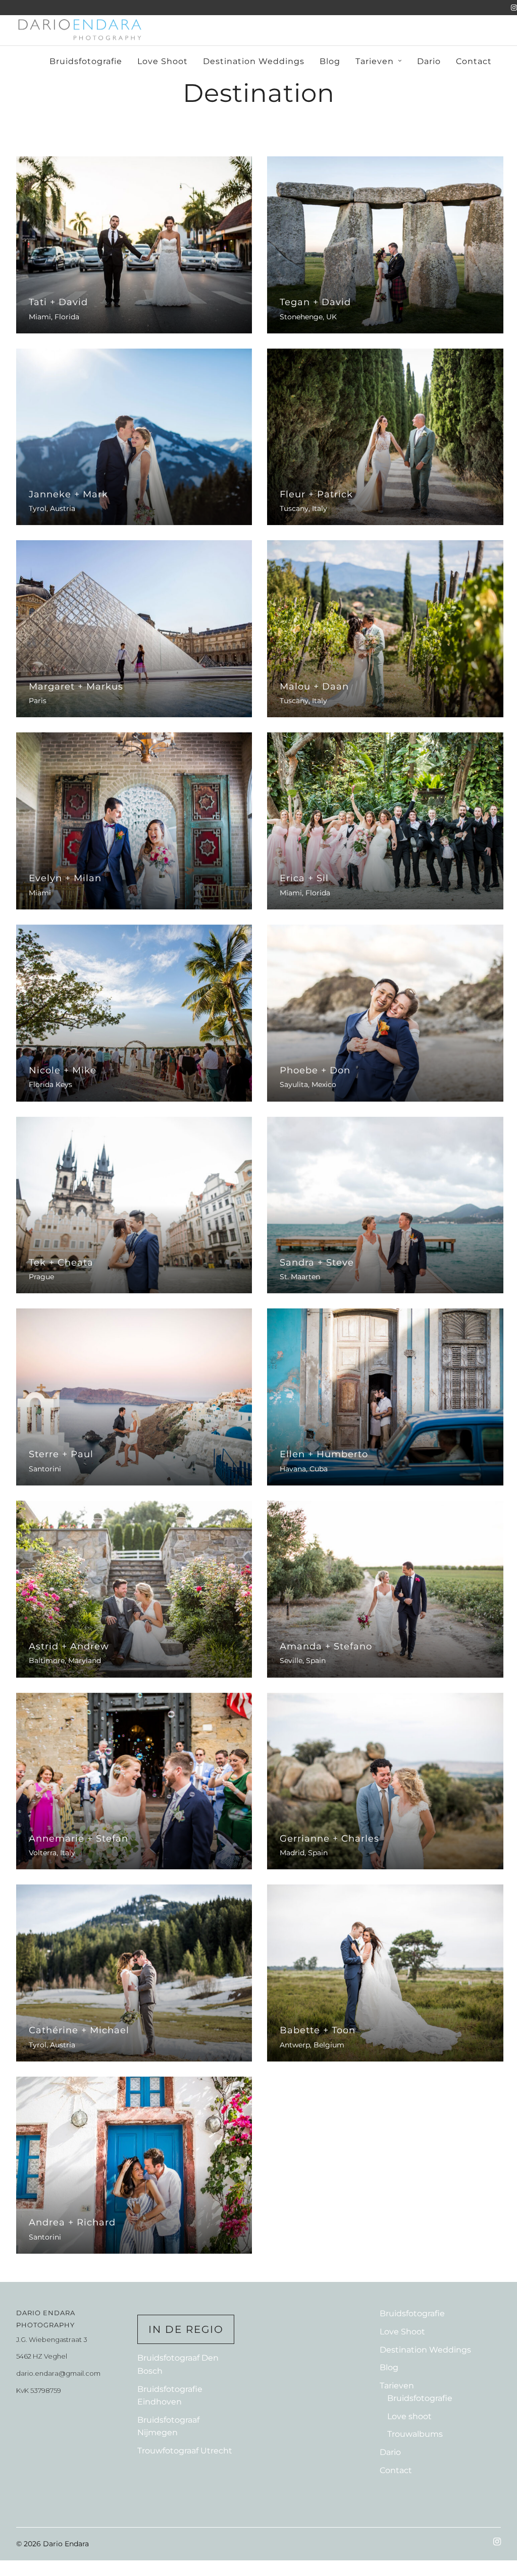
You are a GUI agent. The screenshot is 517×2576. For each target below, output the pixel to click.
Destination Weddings (254, 61)
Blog (330, 61)
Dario (429, 61)
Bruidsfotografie (86, 61)
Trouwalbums (415, 2434)
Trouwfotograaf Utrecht (185, 2451)
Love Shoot (163, 61)
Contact (474, 61)
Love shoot (409, 2416)
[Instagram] (514, 8)
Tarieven (375, 61)
